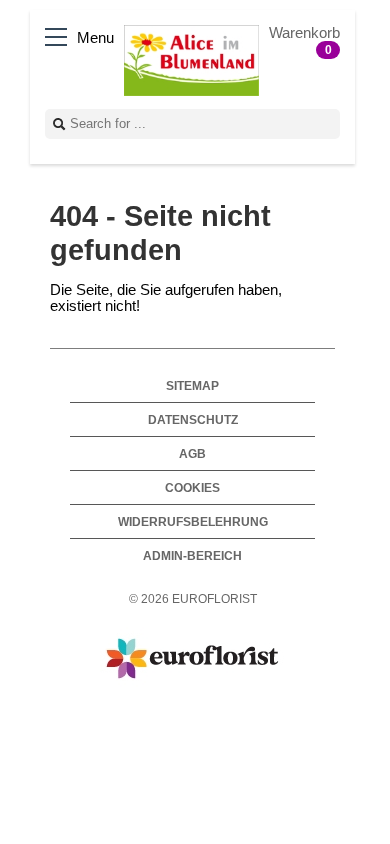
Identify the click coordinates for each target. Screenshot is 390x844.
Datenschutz (193, 419)
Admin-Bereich (192, 555)
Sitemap (192, 385)
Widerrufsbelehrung (193, 521)
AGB (192, 453)
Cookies (192, 487)
